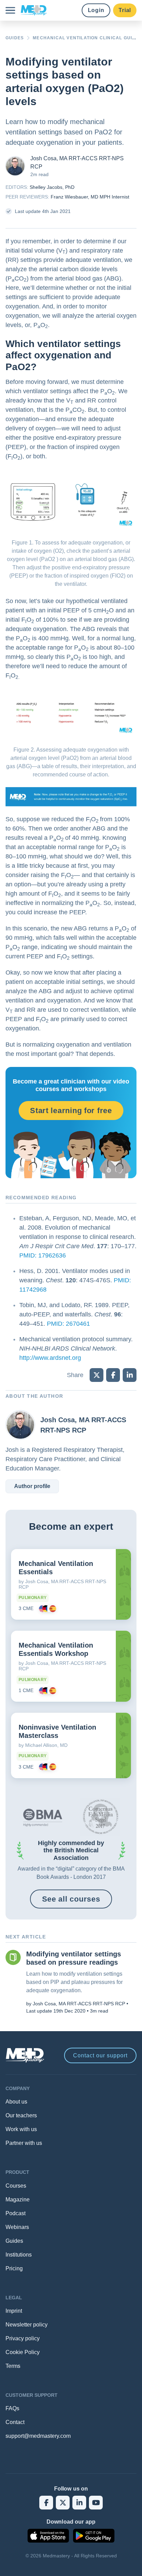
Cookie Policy (23, 2352)
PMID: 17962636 (43, 1255)
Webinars (17, 2227)
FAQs (12, 2408)
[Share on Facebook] (113, 1375)
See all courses (71, 1899)
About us (16, 2102)
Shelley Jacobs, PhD (52, 187)
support (100, 2055)
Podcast (16, 2213)
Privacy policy (23, 2338)
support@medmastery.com (38, 2436)
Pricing (14, 2268)
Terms (13, 2366)
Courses (16, 2186)
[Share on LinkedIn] (130, 1375)
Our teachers (21, 2115)
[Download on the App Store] (48, 2536)
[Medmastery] (34, 10)
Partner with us (24, 2143)
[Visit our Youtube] (96, 2503)
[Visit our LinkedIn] (79, 2503)
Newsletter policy (27, 2325)
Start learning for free (71, 1111)
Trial (125, 10)
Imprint (14, 2311)
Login (96, 10)
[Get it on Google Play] (94, 2536)
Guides (14, 2241)
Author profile (32, 1486)
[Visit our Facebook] (46, 2503)
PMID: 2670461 (68, 1324)
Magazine (18, 2200)
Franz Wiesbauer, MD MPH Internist (90, 197)
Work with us (21, 2129)
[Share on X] (97, 1375)
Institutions (19, 2255)
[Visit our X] (63, 2503)
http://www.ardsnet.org (50, 1358)
